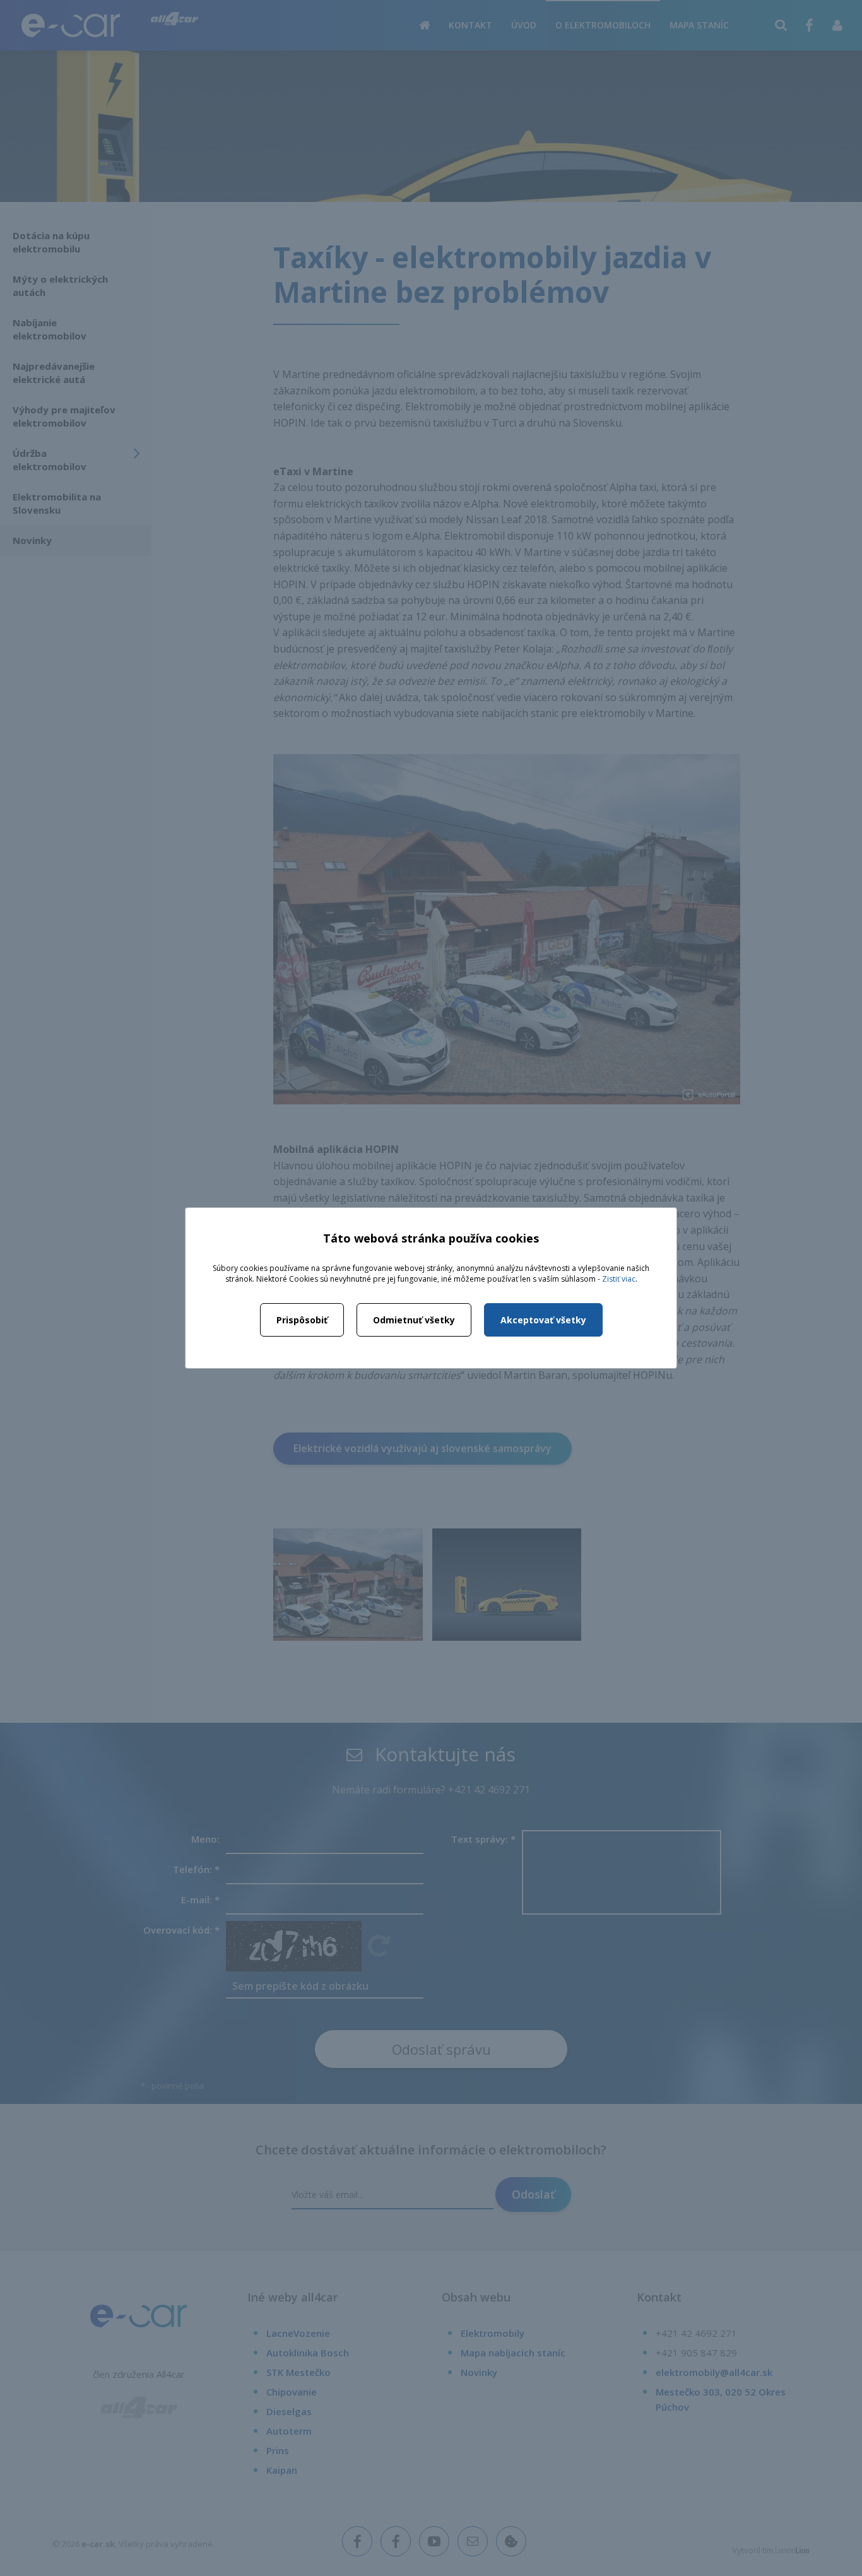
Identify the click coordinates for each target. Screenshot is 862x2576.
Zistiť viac (619, 1279)
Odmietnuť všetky (414, 1320)
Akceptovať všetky (543, 1320)
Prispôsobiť (302, 1320)
